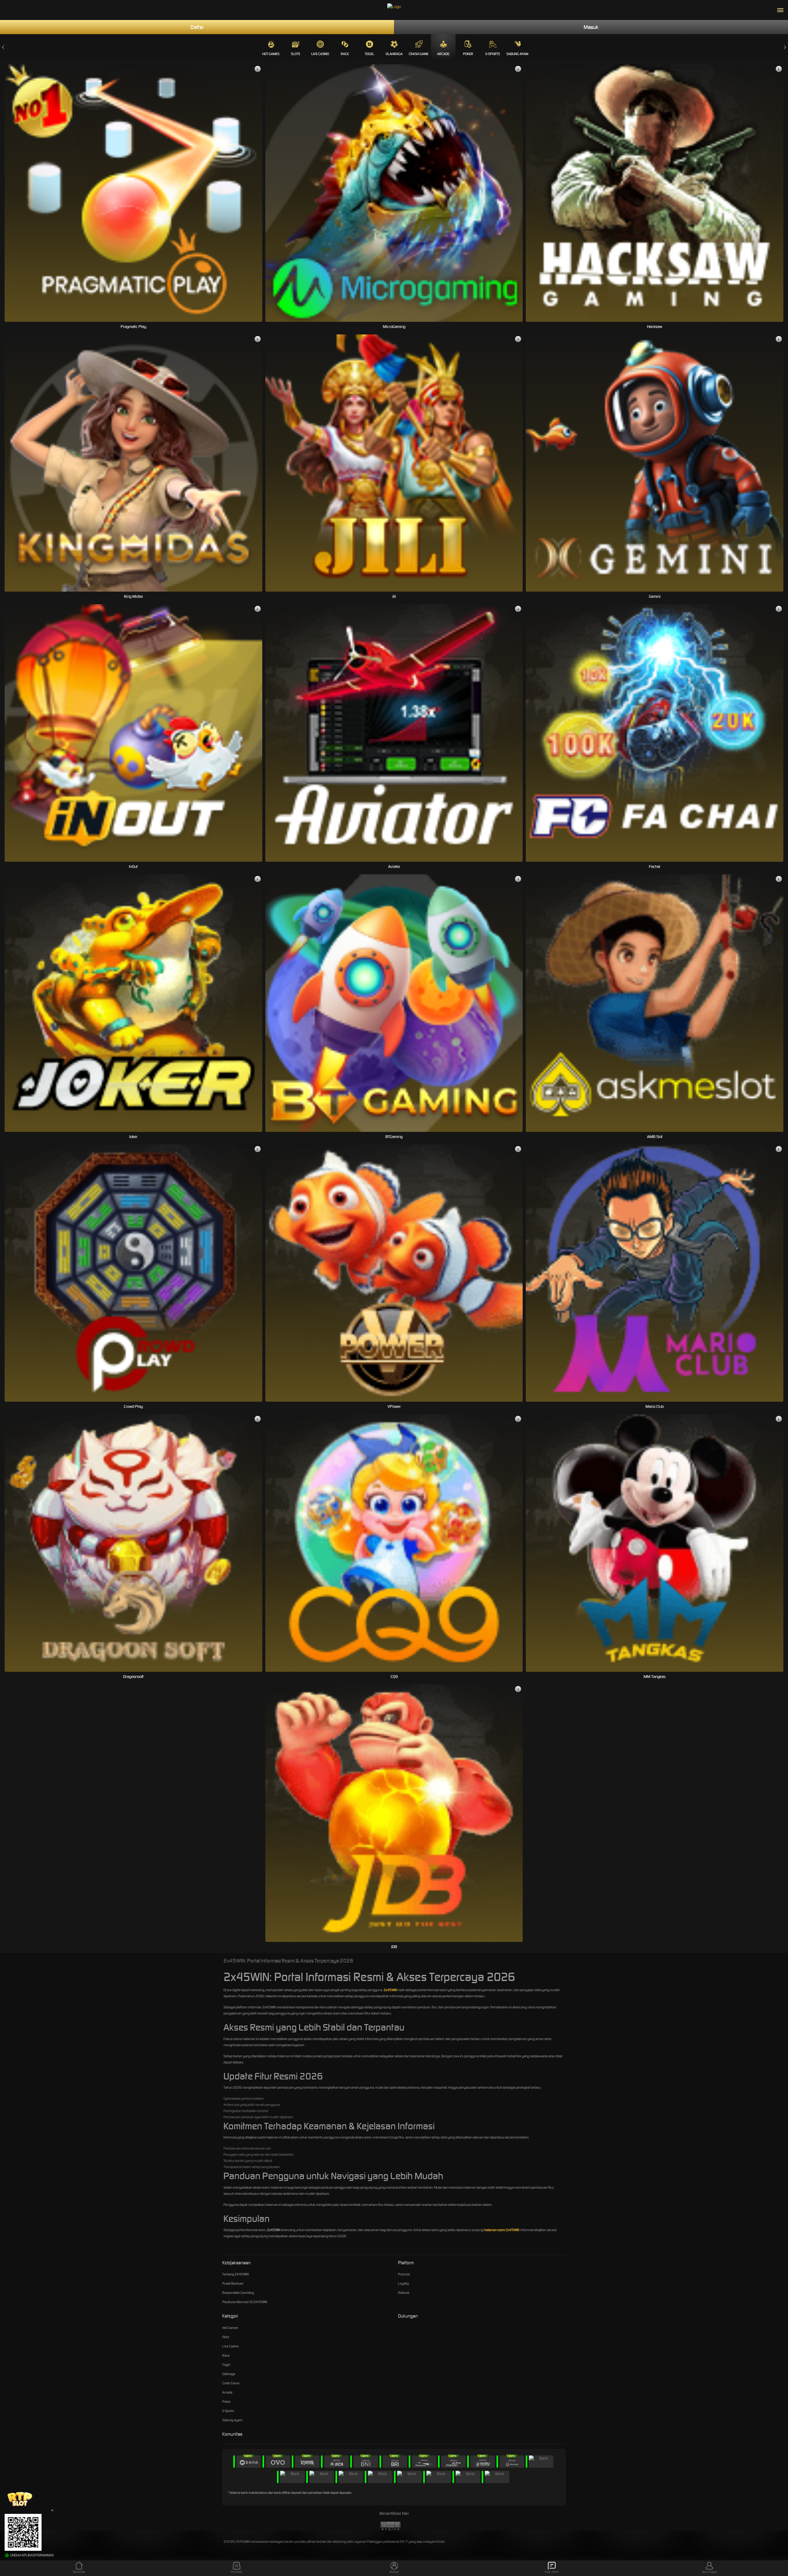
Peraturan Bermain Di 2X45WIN (245, 2302)
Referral (404, 2293)
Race (345, 54)
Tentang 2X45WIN (235, 2274)
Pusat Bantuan (233, 2283)
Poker (468, 54)
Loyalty (403, 2283)
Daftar (197, 27)
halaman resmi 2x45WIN (502, 2230)
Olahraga (394, 54)
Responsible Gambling (238, 2293)
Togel (370, 54)
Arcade (443, 54)
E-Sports (493, 54)
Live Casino (320, 54)
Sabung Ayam (517, 54)
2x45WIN (390, 1990)
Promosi (404, 2274)
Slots (295, 54)
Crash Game (419, 54)
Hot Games (271, 54)
